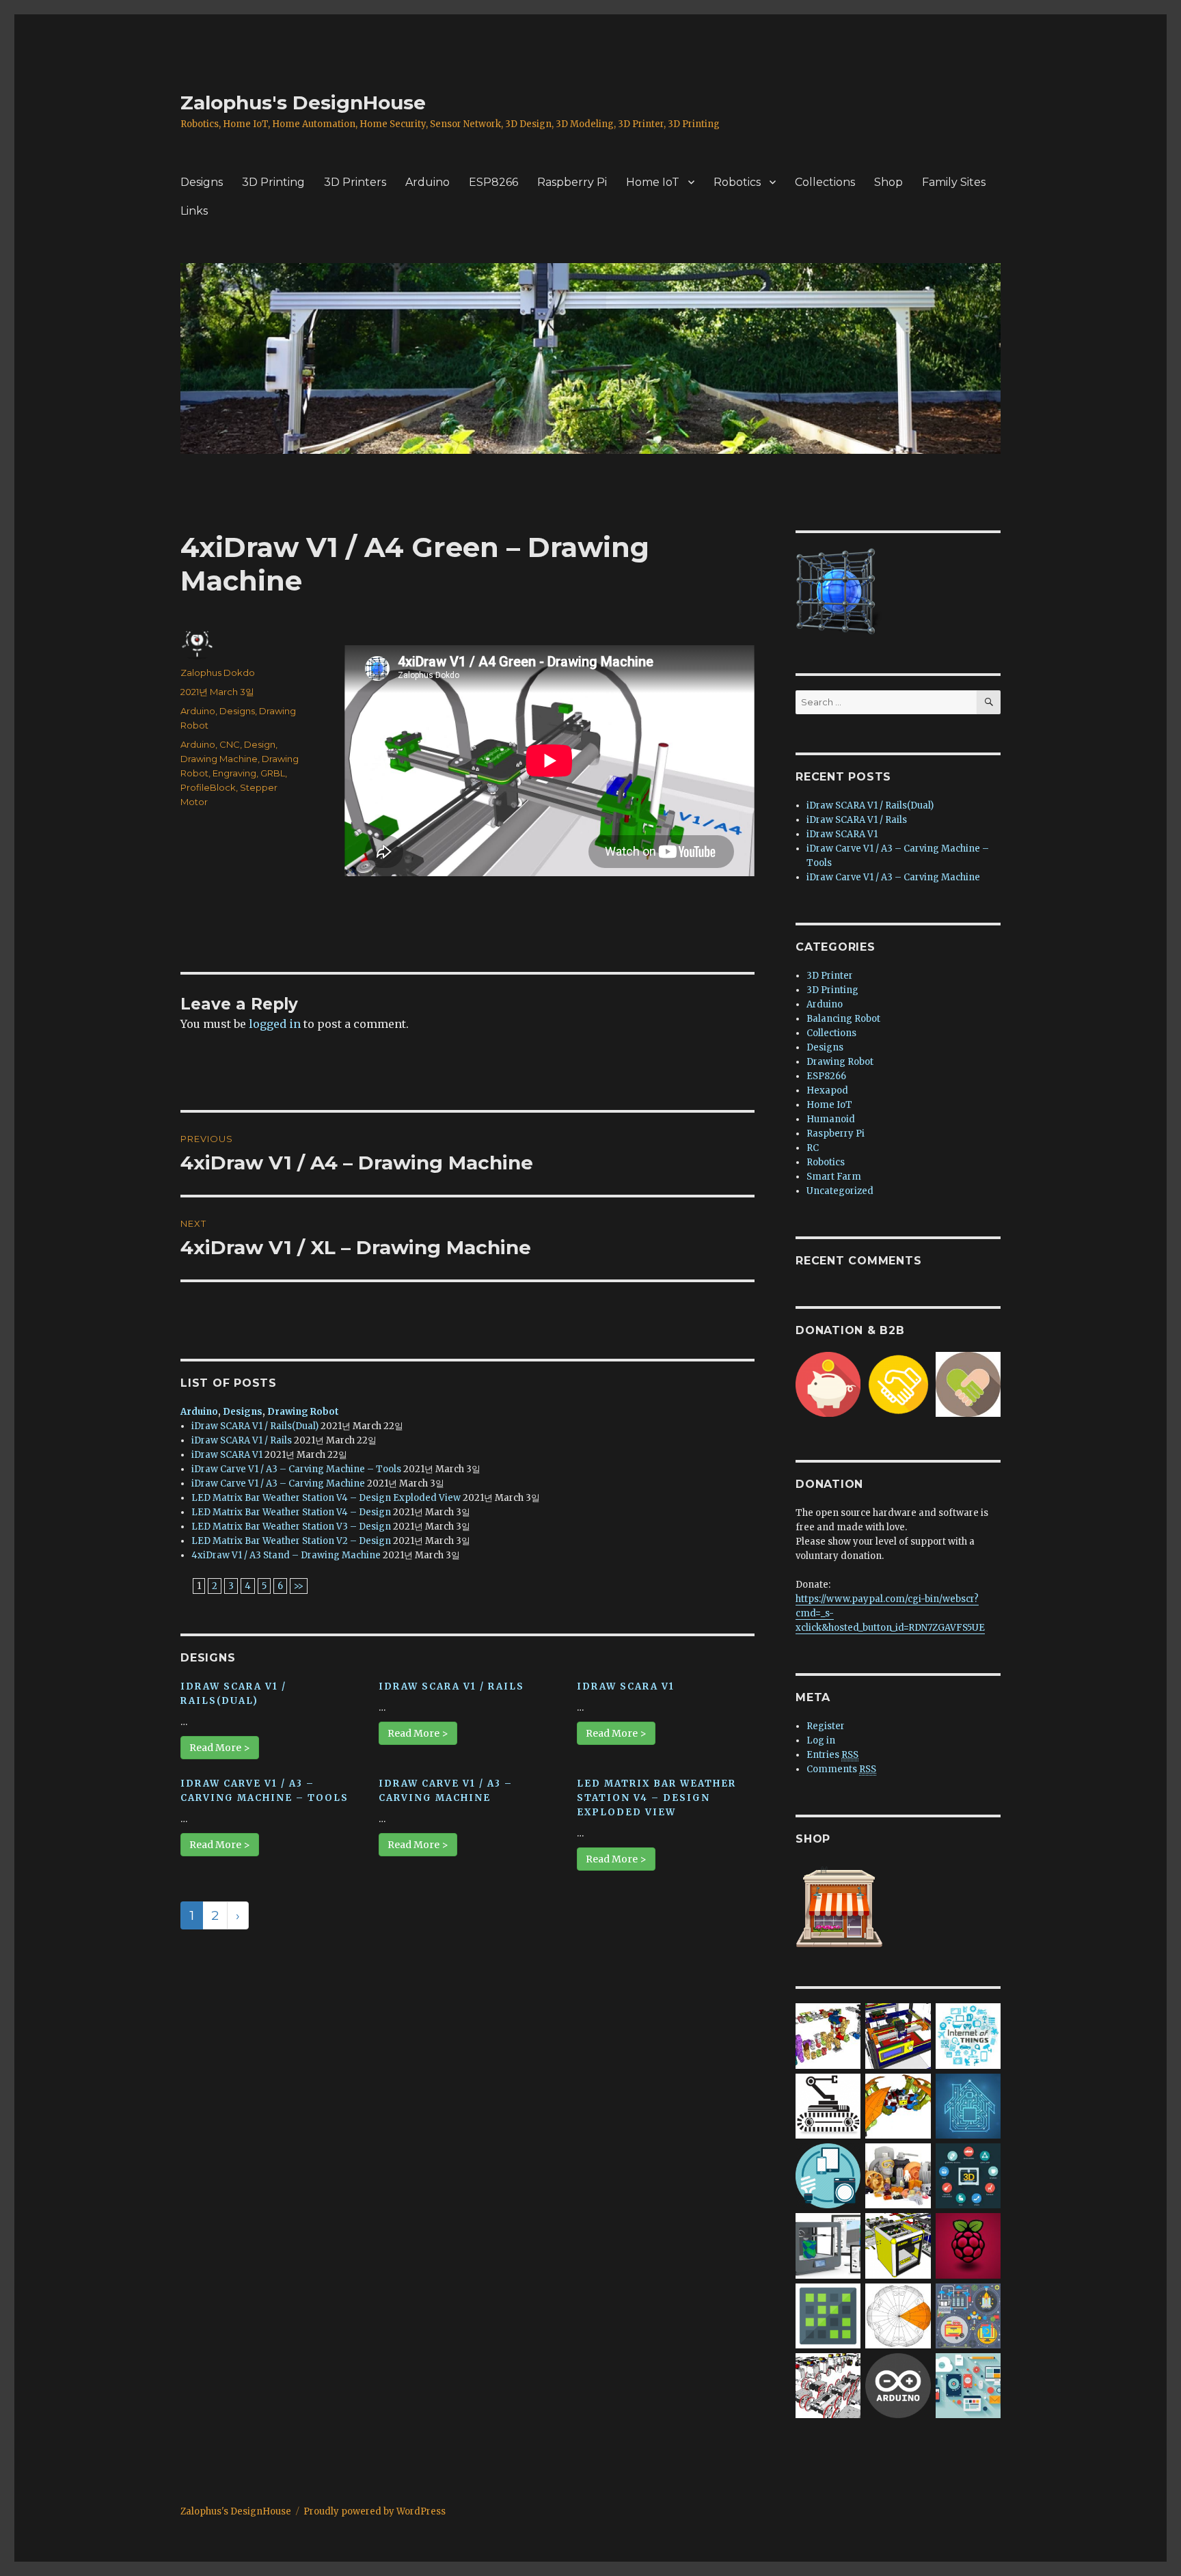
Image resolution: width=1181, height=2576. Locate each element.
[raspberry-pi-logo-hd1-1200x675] (968, 2246)
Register (826, 1726)
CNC (230, 744)
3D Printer (830, 976)
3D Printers (355, 182)
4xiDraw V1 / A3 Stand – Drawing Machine (286, 1555)
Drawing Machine (219, 759)
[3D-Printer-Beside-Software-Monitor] (828, 2246)
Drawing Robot (303, 1412)
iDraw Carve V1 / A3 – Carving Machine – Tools (296, 1469)
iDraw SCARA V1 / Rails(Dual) (255, 1426)
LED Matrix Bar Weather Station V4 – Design (291, 1512)
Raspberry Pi (572, 182)
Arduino (427, 182)
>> (299, 1586)
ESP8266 (493, 182)
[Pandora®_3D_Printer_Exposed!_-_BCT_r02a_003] (898, 2246)
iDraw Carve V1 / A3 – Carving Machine (278, 1483)
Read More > (220, 1748)
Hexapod (827, 1090)
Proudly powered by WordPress (375, 2511)
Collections (825, 182)
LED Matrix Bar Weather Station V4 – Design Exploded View (326, 1498)
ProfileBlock (208, 787)
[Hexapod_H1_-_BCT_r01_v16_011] (898, 2105)
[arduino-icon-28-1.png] (898, 2385)
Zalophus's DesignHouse (303, 103)
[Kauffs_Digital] (968, 2385)
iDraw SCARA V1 (227, 1455)
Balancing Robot (843, 1019)
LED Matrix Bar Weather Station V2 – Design (291, 1541)
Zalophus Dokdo (218, 673)
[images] (828, 2105)
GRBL (273, 773)
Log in (821, 1740)
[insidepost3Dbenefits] (968, 2175)
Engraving (234, 773)
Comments (841, 1769)
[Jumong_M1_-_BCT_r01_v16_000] (828, 2036)
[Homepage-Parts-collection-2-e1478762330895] (898, 2175)
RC (813, 1148)
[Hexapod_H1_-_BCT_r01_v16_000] (898, 2315)
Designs (202, 182)
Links (194, 211)
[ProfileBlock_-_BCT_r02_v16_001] (828, 2385)
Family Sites (954, 182)
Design (260, 744)
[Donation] (828, 1384)
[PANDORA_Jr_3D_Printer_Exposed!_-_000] (898, 2036)
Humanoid (831, 1119)
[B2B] (898, 1384)
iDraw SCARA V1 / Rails (242, 1440)
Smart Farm (834, 1177)
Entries (832, 1755)
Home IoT (653, 182)
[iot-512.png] (828, 2175)
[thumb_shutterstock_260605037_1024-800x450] (968, 2105)
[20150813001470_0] (968, 2036)
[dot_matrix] (828, 2315)
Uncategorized (840, 1191)
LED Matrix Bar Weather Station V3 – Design (291, 1527)
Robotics (737, 182)
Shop (888, 182)
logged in (275, 1024)
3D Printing (273, 182)
